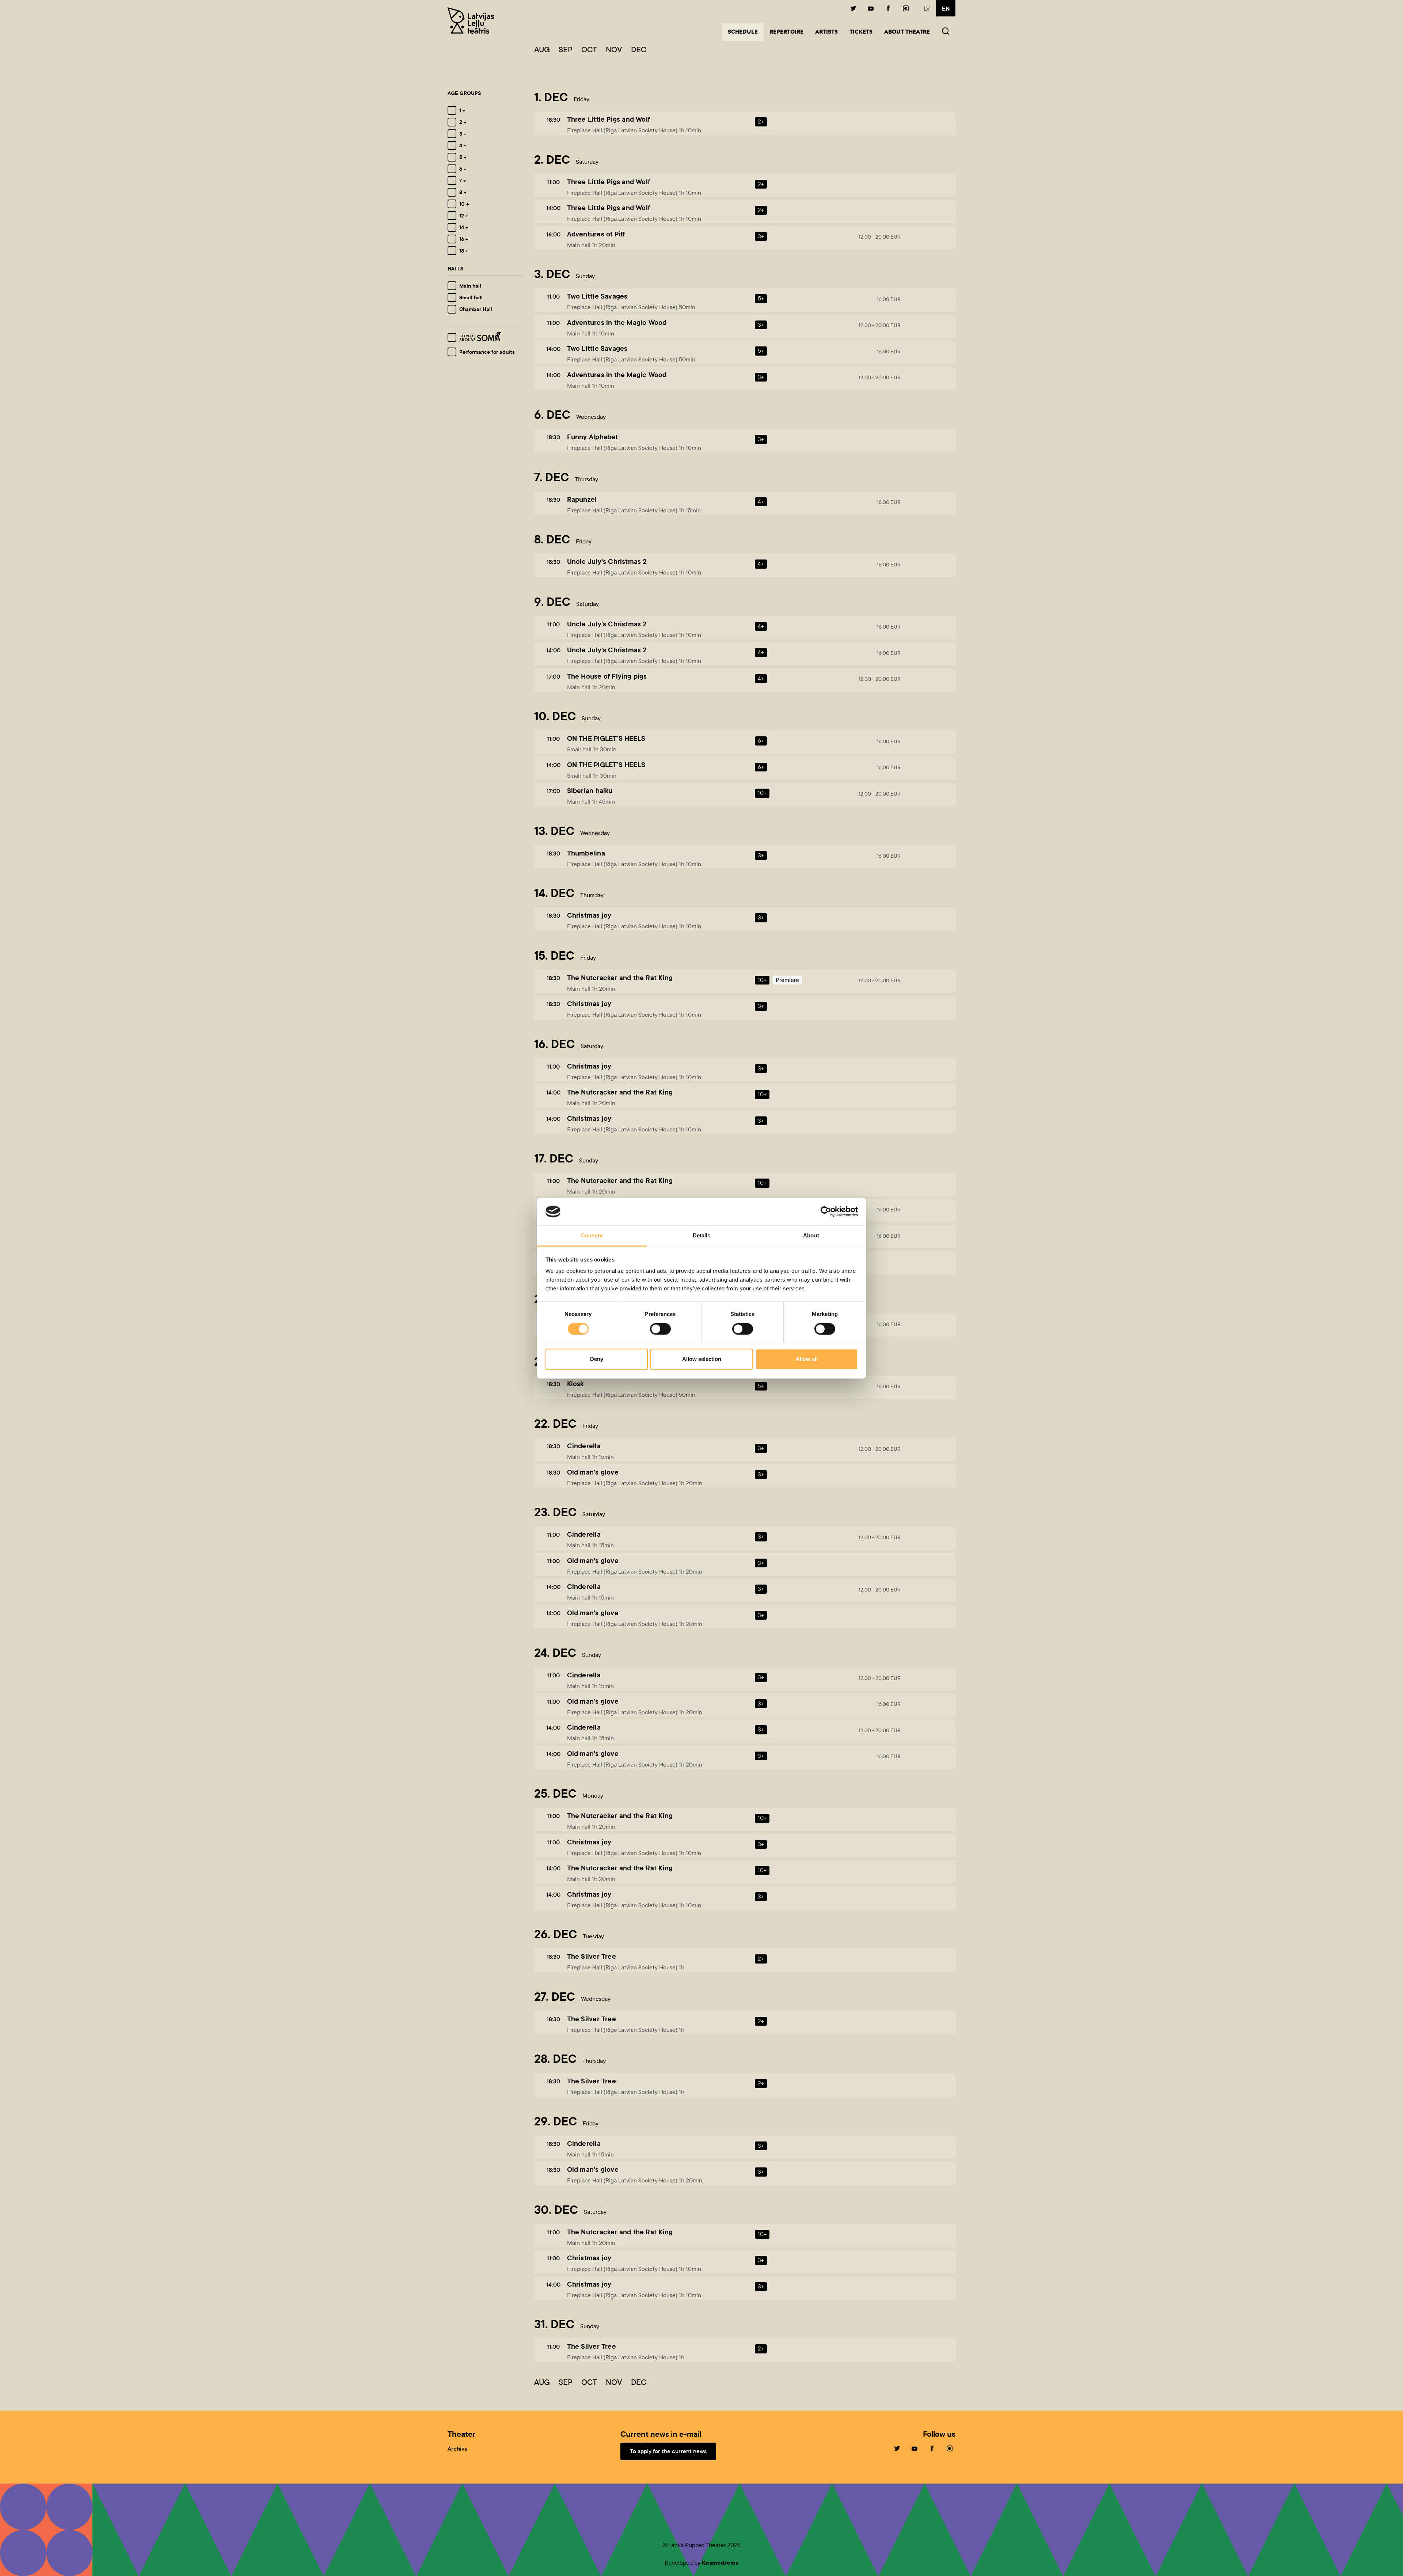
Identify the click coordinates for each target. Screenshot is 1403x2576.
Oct (589, 50)
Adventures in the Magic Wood (617, 323)
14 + (464, 227)
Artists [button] (826, 32)
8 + (463, 192)
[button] (946, 32)
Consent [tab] (592, 1236)
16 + (464, 239)
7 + (463, 181)
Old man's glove (593, 1472)
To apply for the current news (668, 2451)
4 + (463, 145)
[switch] (660, 1329)
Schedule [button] (746, 32)
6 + (463, 169)
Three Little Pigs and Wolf (609, 119)
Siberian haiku (590, 791)
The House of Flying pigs (607, 676)
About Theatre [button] (907, 32)
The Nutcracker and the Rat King (620, 978)
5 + (463, 157)
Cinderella (584, 1446)
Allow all (807, 1359)
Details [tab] (702, 1236)
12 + (464, 216)
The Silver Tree (592, 1956)
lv (927, 9)
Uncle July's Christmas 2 (607, 562)
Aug (542, 50)
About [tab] (811, 1236)
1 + (462, 110)
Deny (597, 1359)
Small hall (471, 297)
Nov (614, 50)
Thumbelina (586, 853)
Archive (458, 2449)
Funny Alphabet (593, 437)
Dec (639, 50)
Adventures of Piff (596, 234)
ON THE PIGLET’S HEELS (606, 738)
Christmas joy (589, 915)
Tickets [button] (861, 32)
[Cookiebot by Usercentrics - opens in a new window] (826, 1211)
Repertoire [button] (786, 32)
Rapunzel (582, 499)
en (946, 9)
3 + (463, 134)
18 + (464, 251)
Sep (566, 50)
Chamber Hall (476, 309)
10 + (464, 204)
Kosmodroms (720, 2563)
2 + (463, 122)
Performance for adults (487, 352)
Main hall (470, 286)
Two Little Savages (597, 296)
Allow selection (702, 1359)
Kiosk (575, 1384)
